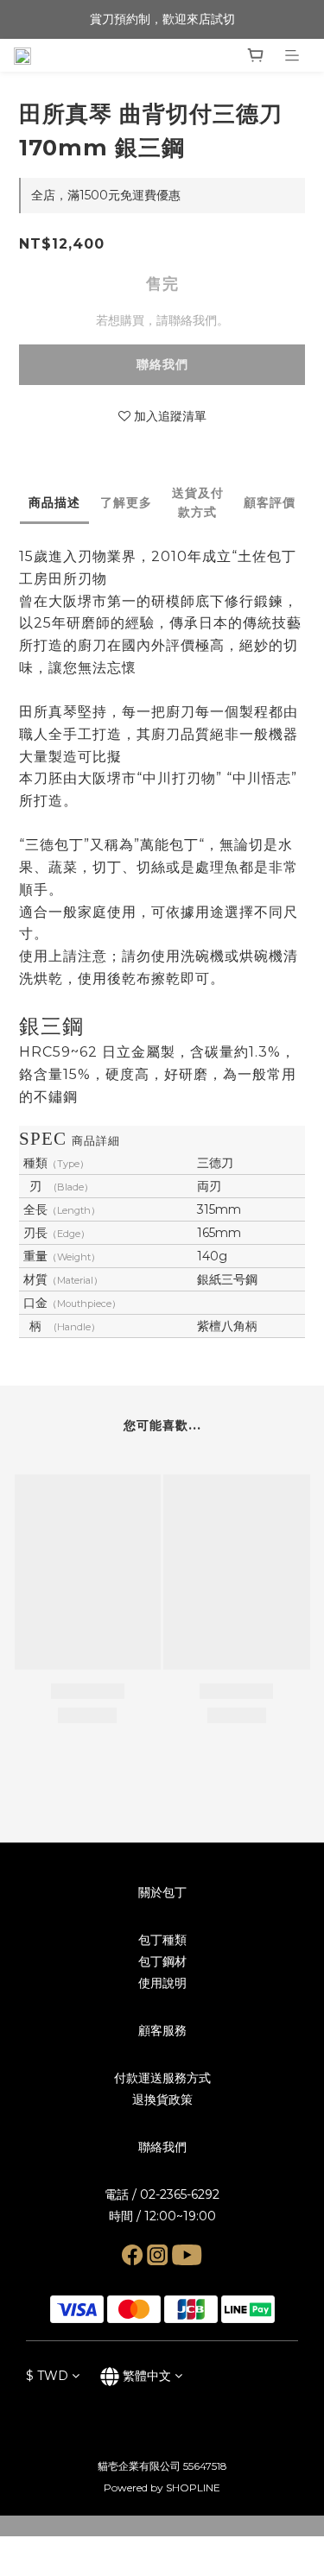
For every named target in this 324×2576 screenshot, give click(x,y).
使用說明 (162, 1983)
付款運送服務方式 (162, 2078)
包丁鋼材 (162, 1961)
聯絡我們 (162, 364)
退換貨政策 (162, 2099)
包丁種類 (162, 1940)
